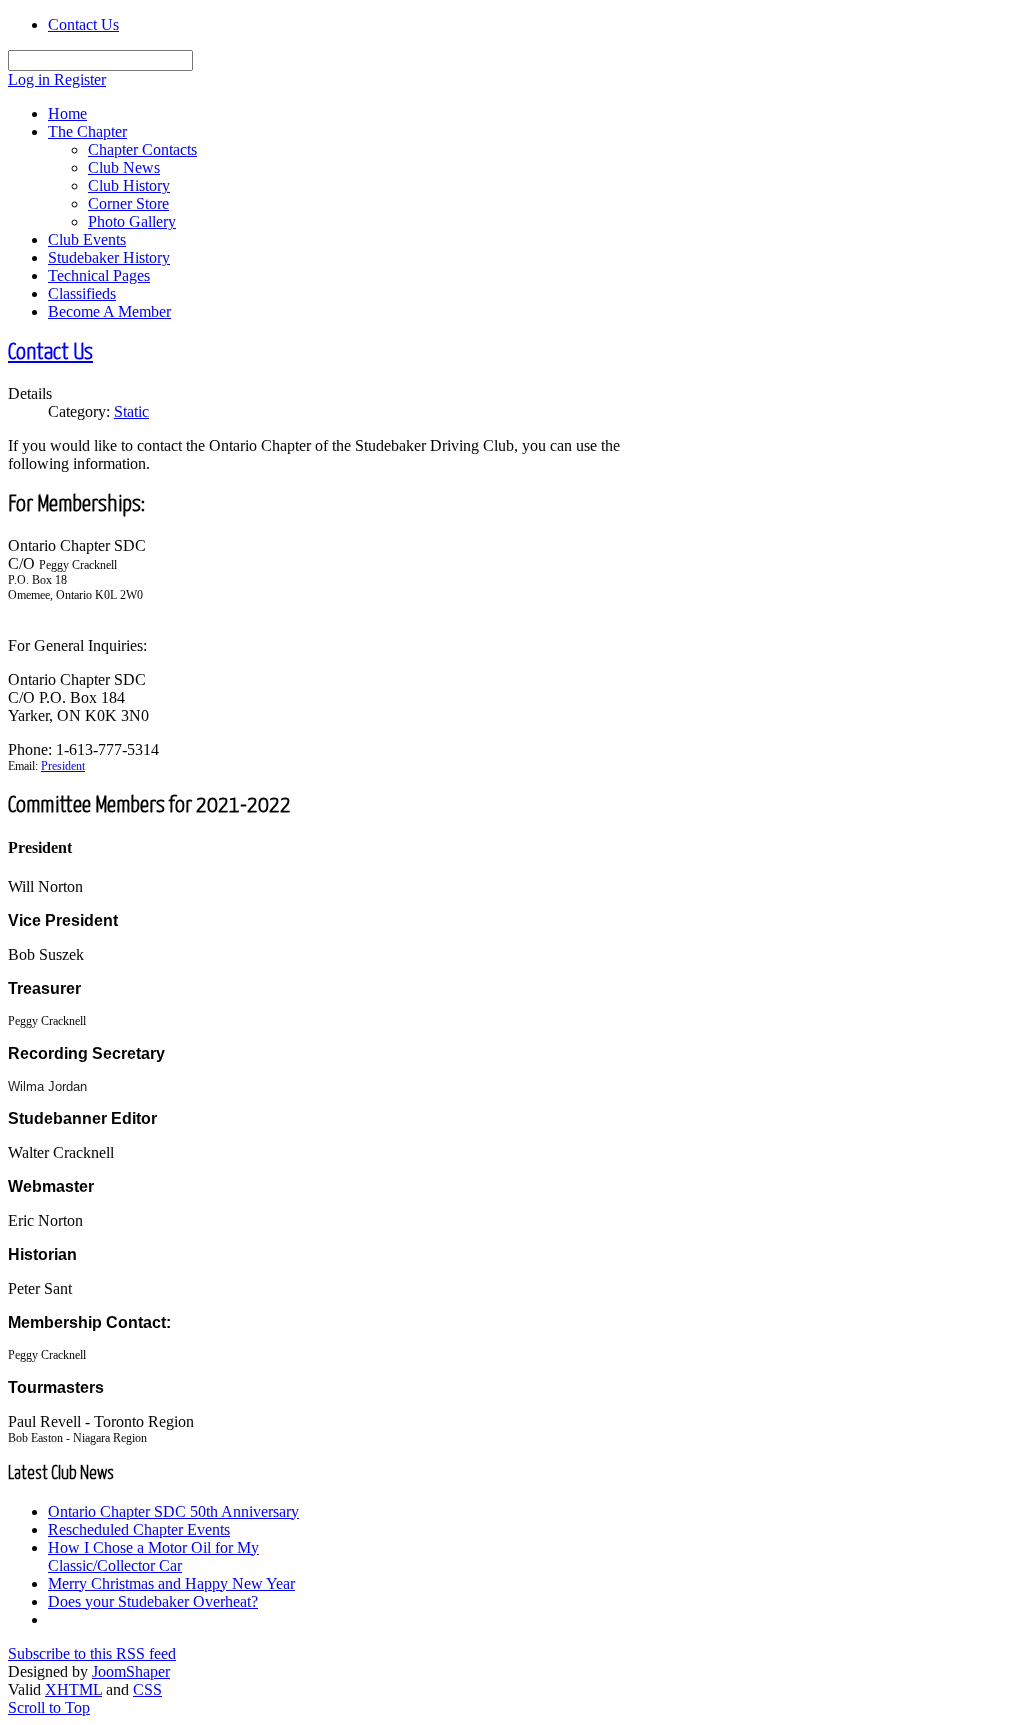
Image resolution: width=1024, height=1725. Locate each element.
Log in (31, 79)
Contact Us (83, 24)
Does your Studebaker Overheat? (153, 1601)
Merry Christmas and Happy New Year (171, 1583)
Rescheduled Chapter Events (139, 1529)
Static (131, 411)
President (63, 766)
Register (80, 79)
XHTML (73, 1689)
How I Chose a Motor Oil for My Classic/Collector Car (153, 1556)
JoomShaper (131, 1671)
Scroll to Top (49, 1707)
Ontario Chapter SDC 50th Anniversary (173, 1511)
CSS (147, 1689)
